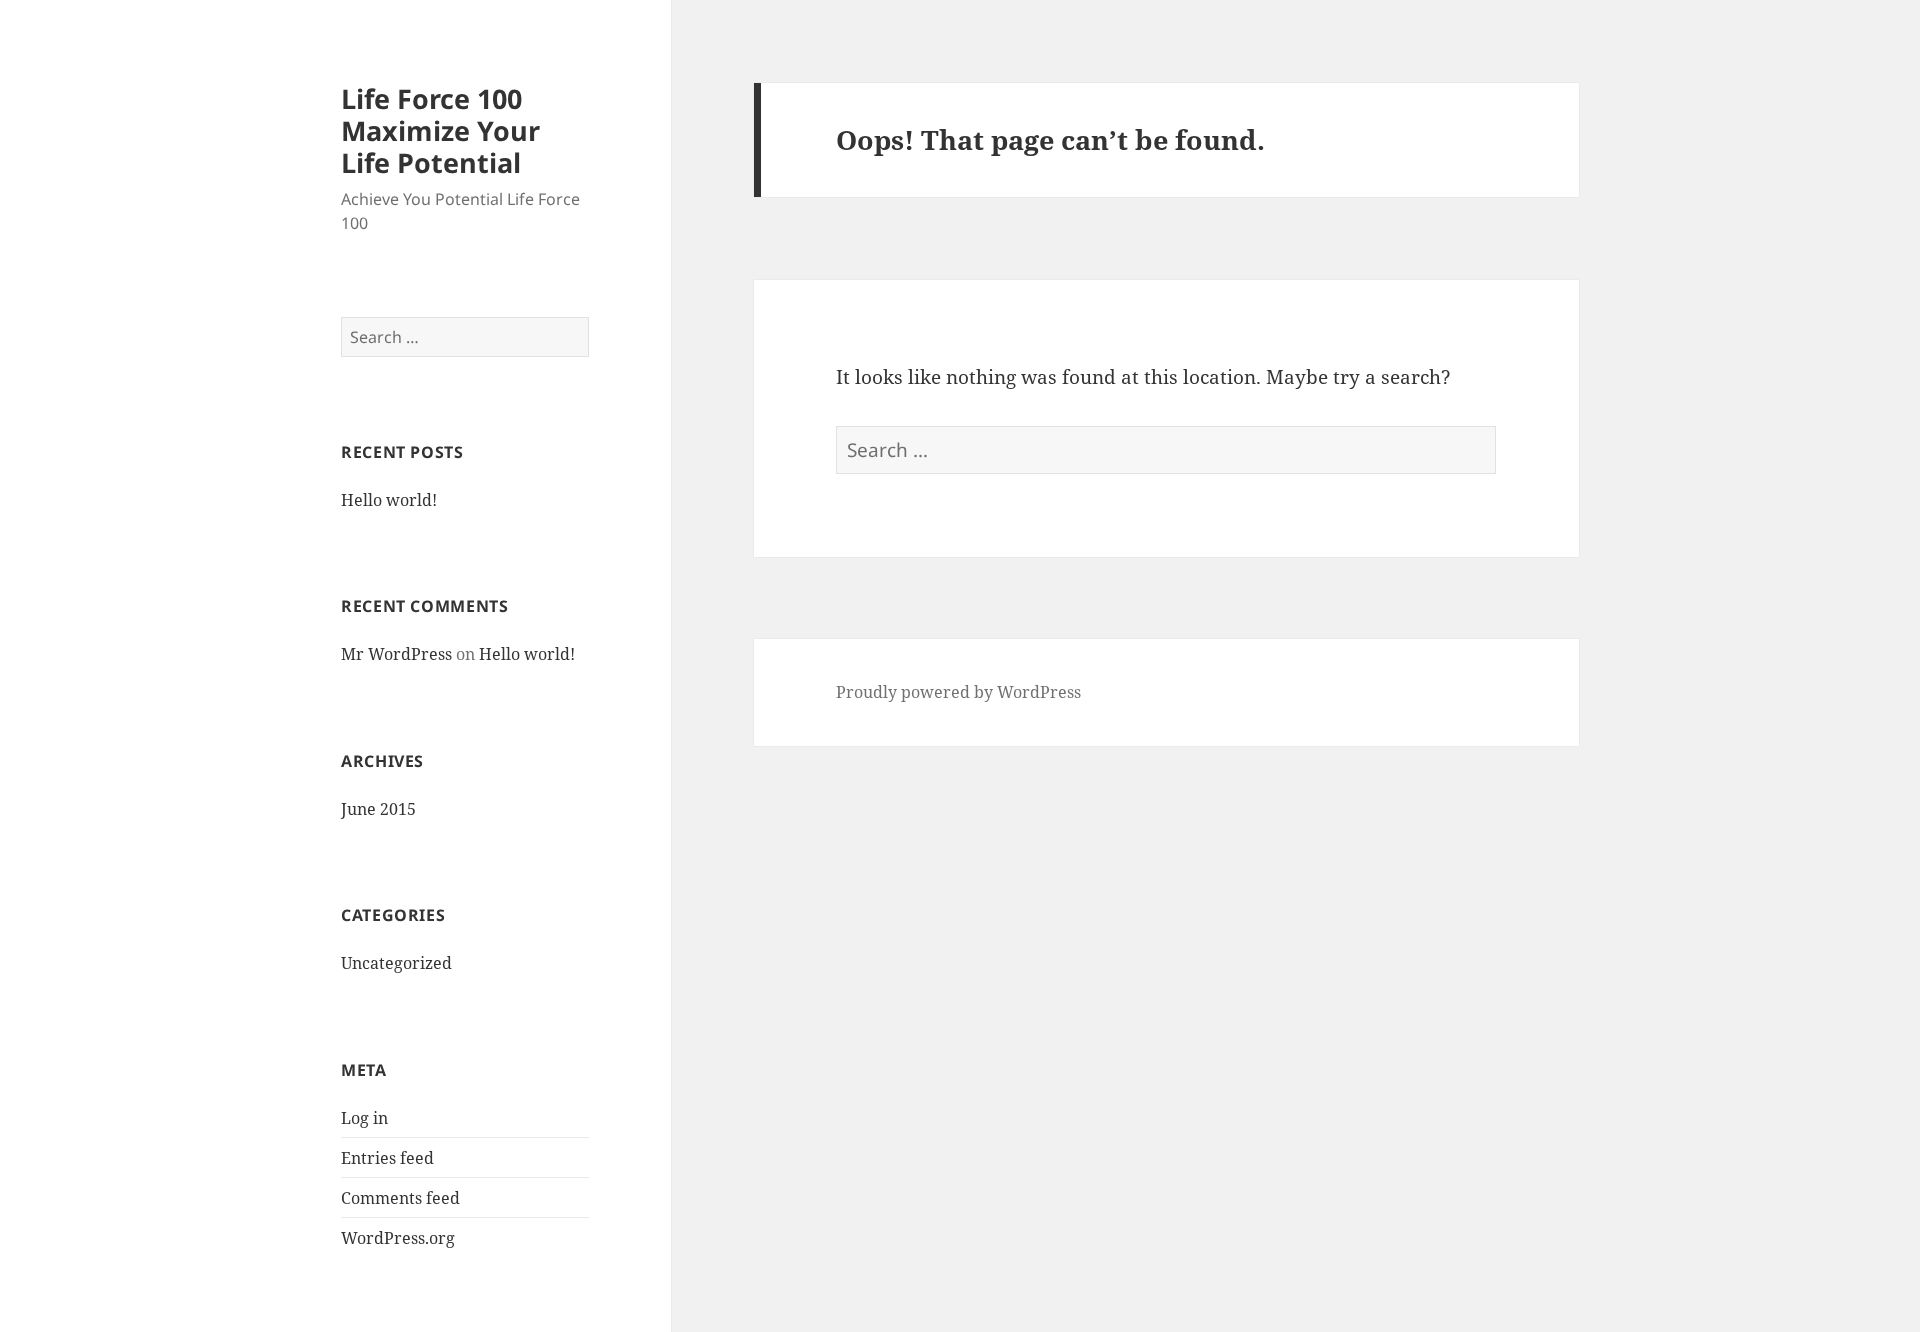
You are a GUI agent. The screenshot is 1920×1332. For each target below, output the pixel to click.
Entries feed (387, 1158)
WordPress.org (398, 1238)
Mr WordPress (396, 654)
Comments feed (400, 1198)
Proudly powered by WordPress (958, 692)
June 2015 (378, 809)
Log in (364, 1118)
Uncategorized (396, 963)
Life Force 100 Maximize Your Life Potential (440, 130)
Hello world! (389, 500)
